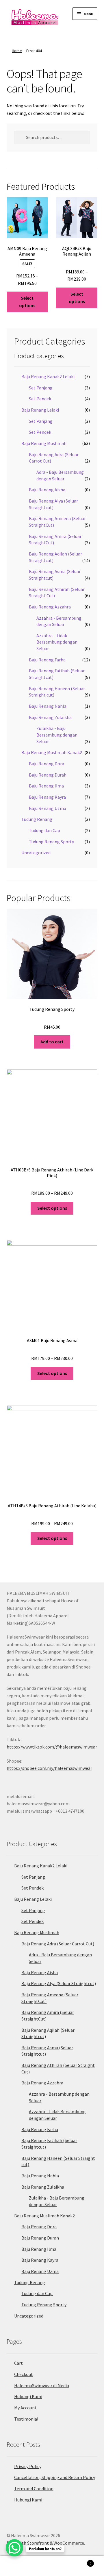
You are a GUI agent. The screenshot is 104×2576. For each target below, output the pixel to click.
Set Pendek (40, 399)
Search (52, 2566)
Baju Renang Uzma (48, 808)
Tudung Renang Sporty (51, 842)
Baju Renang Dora (47, 764)
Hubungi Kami (28, 2396)
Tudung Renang (37, 819)
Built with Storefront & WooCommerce (45, 2543)
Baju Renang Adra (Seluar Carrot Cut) (58, 1944)
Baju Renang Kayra (47, 797)
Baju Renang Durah (48, 775)
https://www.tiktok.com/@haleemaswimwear (52, 1747)
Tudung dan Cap (44, 830)
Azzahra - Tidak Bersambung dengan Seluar (57, 642)
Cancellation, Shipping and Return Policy (55, 2477)
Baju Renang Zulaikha (50, 717)
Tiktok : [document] (52, 1743)
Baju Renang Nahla (48, 706)
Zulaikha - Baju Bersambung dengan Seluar (57, 735)
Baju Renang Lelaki (40, 410)
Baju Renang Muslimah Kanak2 (52, 752)
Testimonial (26, 2419)
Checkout (24, 2374)
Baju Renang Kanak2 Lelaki (48, 376)
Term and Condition (34, 2489)
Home (17, 51)
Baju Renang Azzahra (50, 607)
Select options (27, 302)
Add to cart (52, 1042)
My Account (25, 2408)
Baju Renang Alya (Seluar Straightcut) (59, 1983)
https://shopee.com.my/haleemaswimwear (49, 1768)
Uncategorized (36, 853)
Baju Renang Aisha (47, 490)
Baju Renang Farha (47, 660)
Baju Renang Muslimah (44, 443)
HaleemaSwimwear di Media (42, 2385)
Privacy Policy (28, 2466)
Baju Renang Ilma (46, 786)
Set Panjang (41, 388)
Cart (18, 2363)
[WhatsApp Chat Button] (14, 2548)
